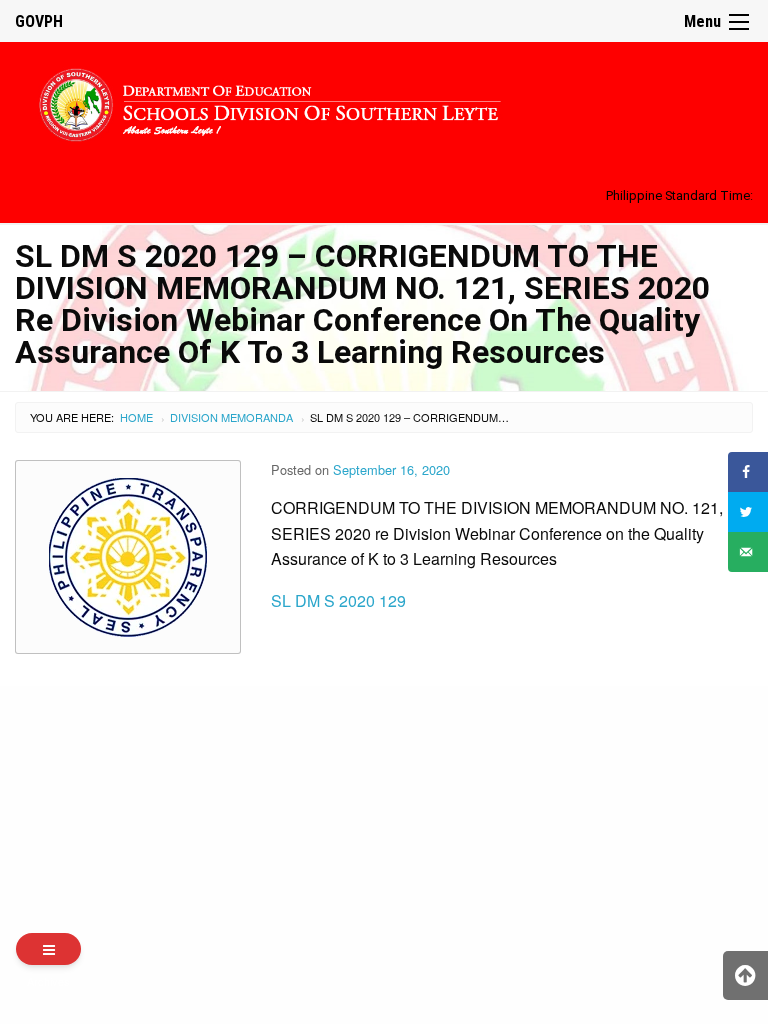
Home (136, 417)
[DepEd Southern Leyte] (384, 101)
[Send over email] (748, 552)
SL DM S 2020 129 (338, 600)
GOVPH (39, 21)
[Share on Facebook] (748, 472)
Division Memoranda (231, 417)
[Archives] (48, 949)
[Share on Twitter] (748, 512)
